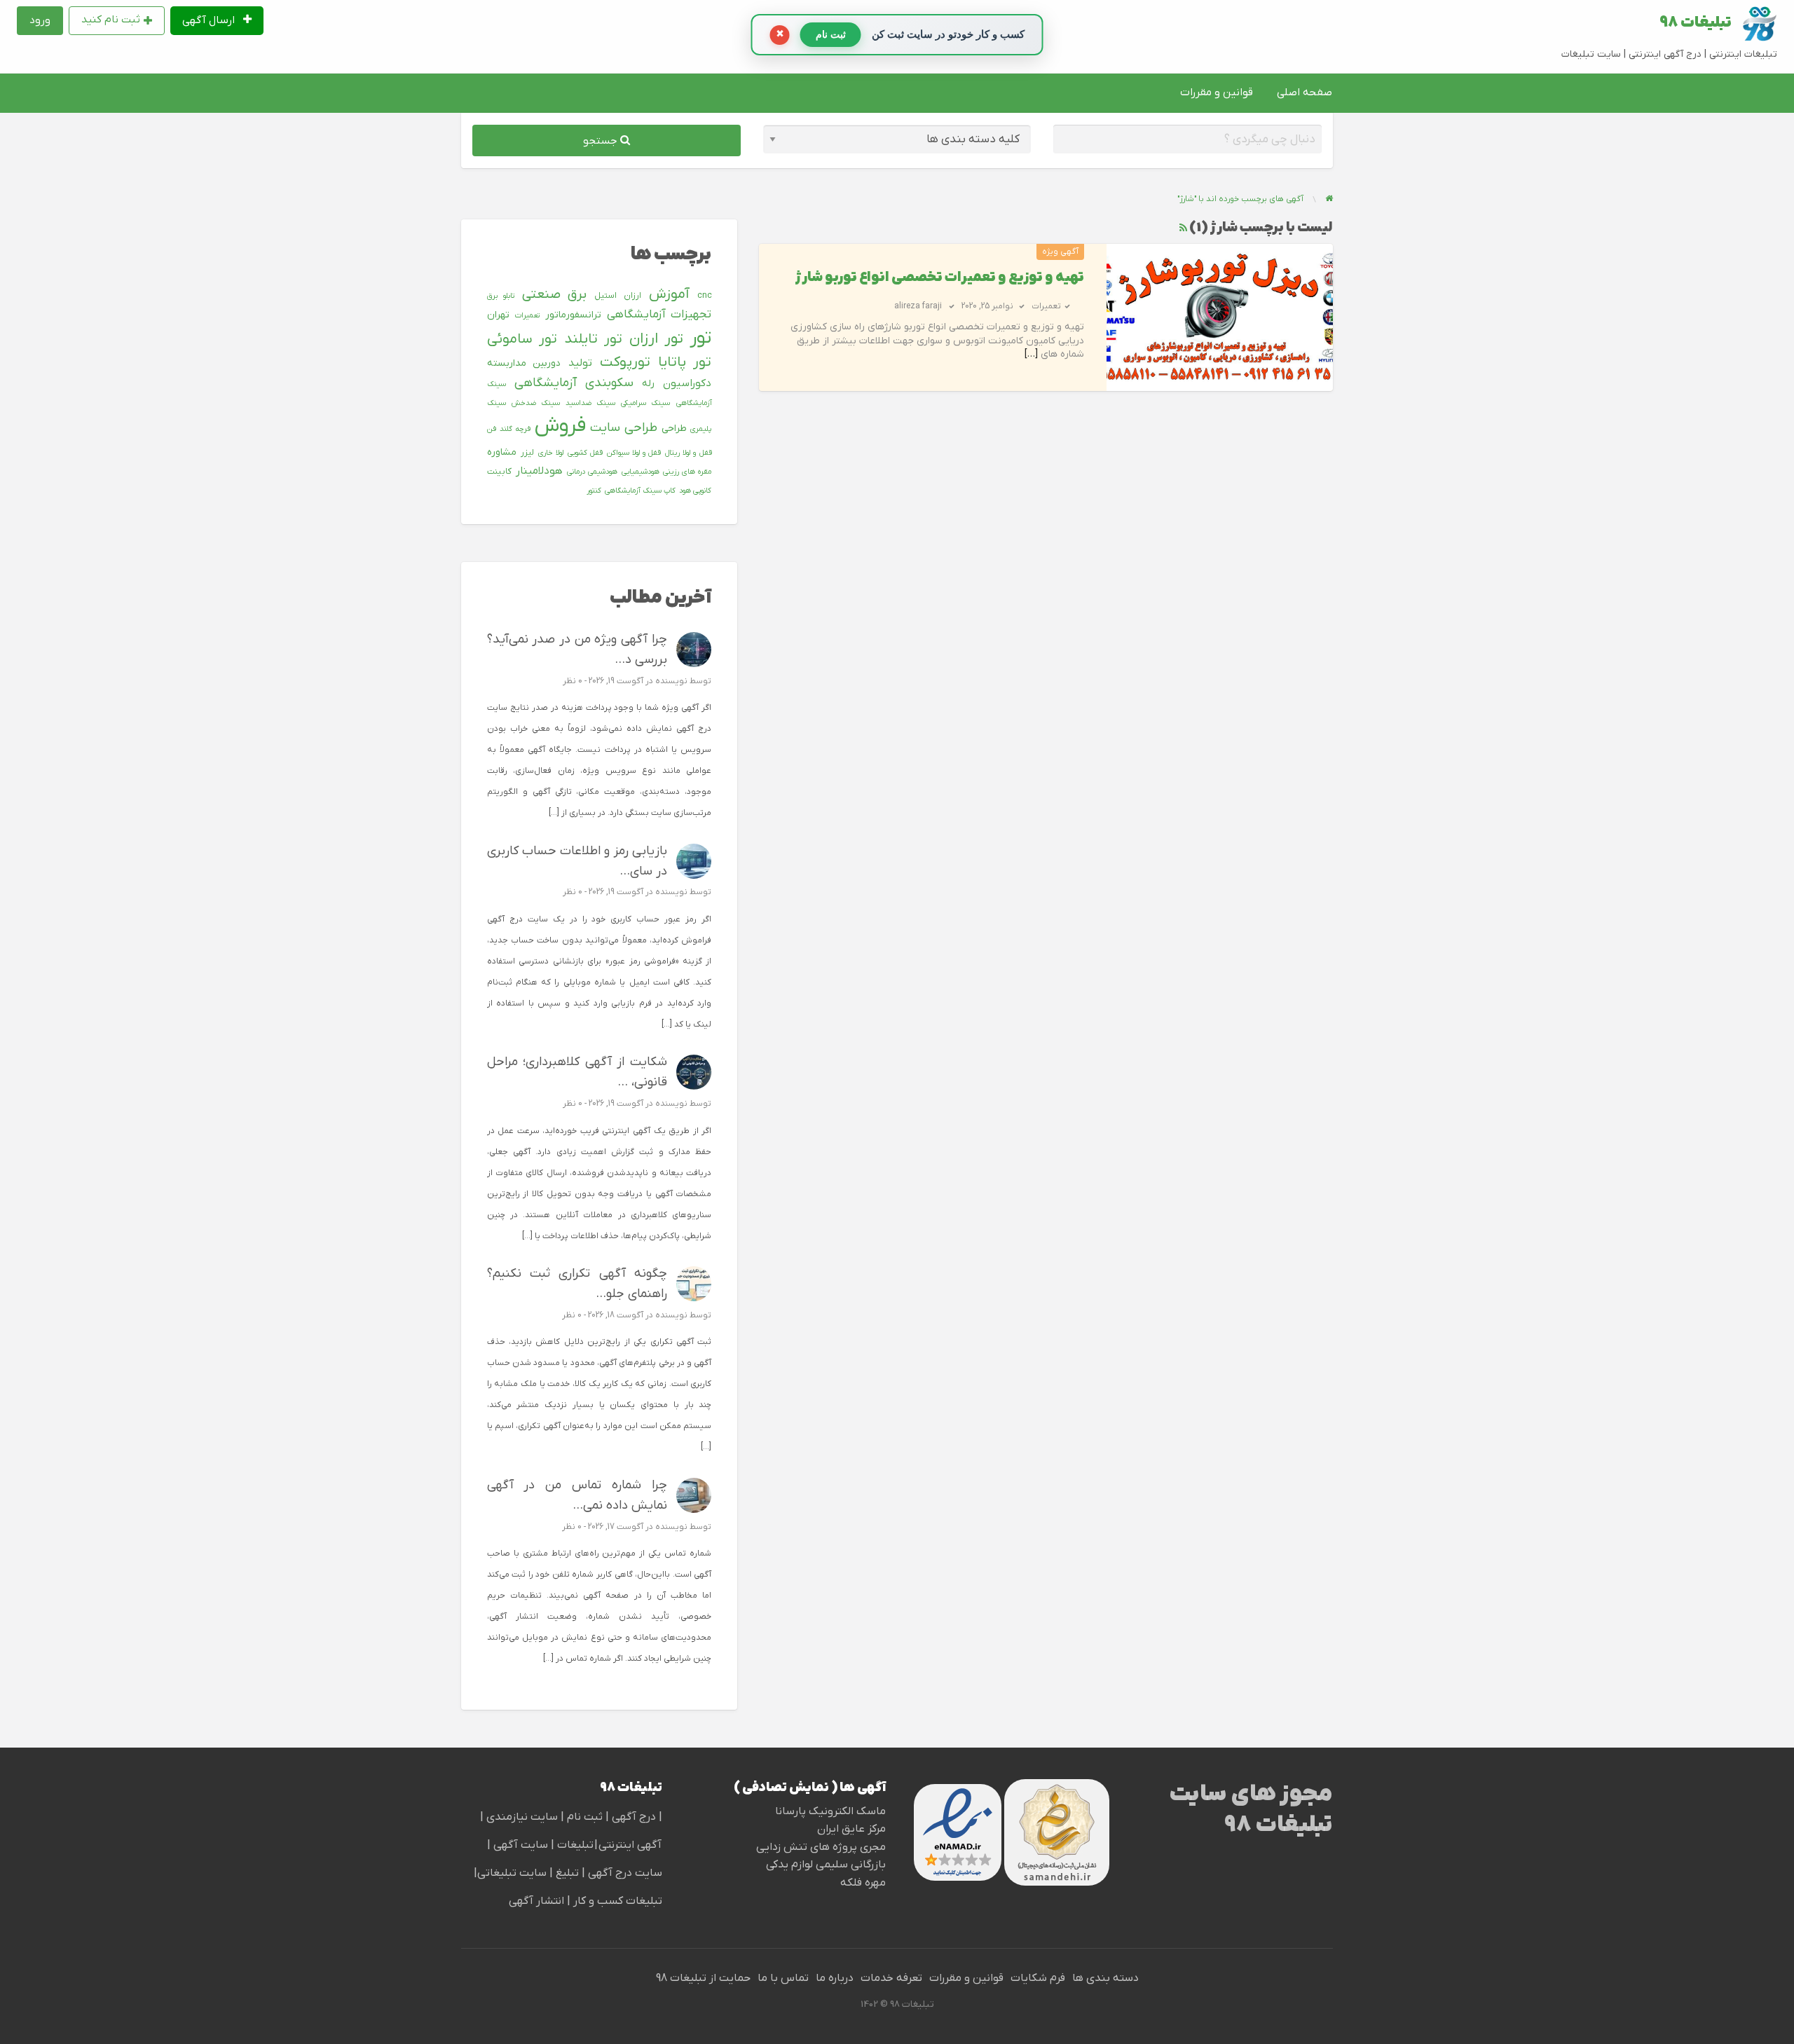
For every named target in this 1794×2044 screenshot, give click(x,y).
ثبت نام (586, 1817)
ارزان (632, 296)
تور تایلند (593, 339)
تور (700, 338)
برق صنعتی (555, 295)
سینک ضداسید (590, 403)
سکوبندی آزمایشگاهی (574, 383)
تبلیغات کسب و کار (618, 1901)
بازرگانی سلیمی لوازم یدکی (826, 1865)
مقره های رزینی (687, 472)
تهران (498, 315)
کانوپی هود (695, 491)
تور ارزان (656, 339)
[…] (1031, 354)
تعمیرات (1046, 306)
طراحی (674, 428)
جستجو (602, 141)
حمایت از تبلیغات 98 (703, 1978)
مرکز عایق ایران (851, 1829)
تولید (580, 363)
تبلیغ (566, 1873)
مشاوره (502, 452)
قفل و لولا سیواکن (634, 453)
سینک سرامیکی (645, 403)
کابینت (499, 472)
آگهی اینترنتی (630, 1845)
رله (648, 384)
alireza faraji (918, 306)
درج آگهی (632, 1817)
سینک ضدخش (536, 403)
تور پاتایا (685, 362)
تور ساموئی (522, 339)
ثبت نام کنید (111, 20)
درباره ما (835, 1978)
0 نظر (573, 681)
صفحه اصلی (1305, 92)
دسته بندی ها (1105, 1978)
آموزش (669, 294)
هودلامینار (539, 471)
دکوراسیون (687, 383)
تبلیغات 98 (1696, 23)
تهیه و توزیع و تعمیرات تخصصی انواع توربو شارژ (940, 278)
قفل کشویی (585, 453)
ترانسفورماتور (573, 315)
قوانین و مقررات (1217, 92)
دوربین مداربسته (524, 363)
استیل (605, 296)
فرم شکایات (1038, 1978)
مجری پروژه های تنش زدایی (821, 1847)
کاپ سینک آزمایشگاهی (640, 491)
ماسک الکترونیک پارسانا (830, 1811)
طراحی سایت (624, 428)
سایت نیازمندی (522, 1817)
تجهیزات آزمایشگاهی (659, 315)
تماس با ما (783, 1978)
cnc (705, 296)
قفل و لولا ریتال (688, 453)
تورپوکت (625, 362)
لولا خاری (551, 453)
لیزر (527, 453)
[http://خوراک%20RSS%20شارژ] (1183, 228)
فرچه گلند (515, 429)
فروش (560, 426)
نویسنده (671, 681)
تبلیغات (574, 1845)
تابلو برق (501, 296)
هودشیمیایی (641, 472)
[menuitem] (217, 21)
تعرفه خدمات (891, 1978)
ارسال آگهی (210, 20)
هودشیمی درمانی (592, 472)
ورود (40, 20)
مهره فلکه (863, 1883)
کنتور (594, 491)
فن (492, 429)
